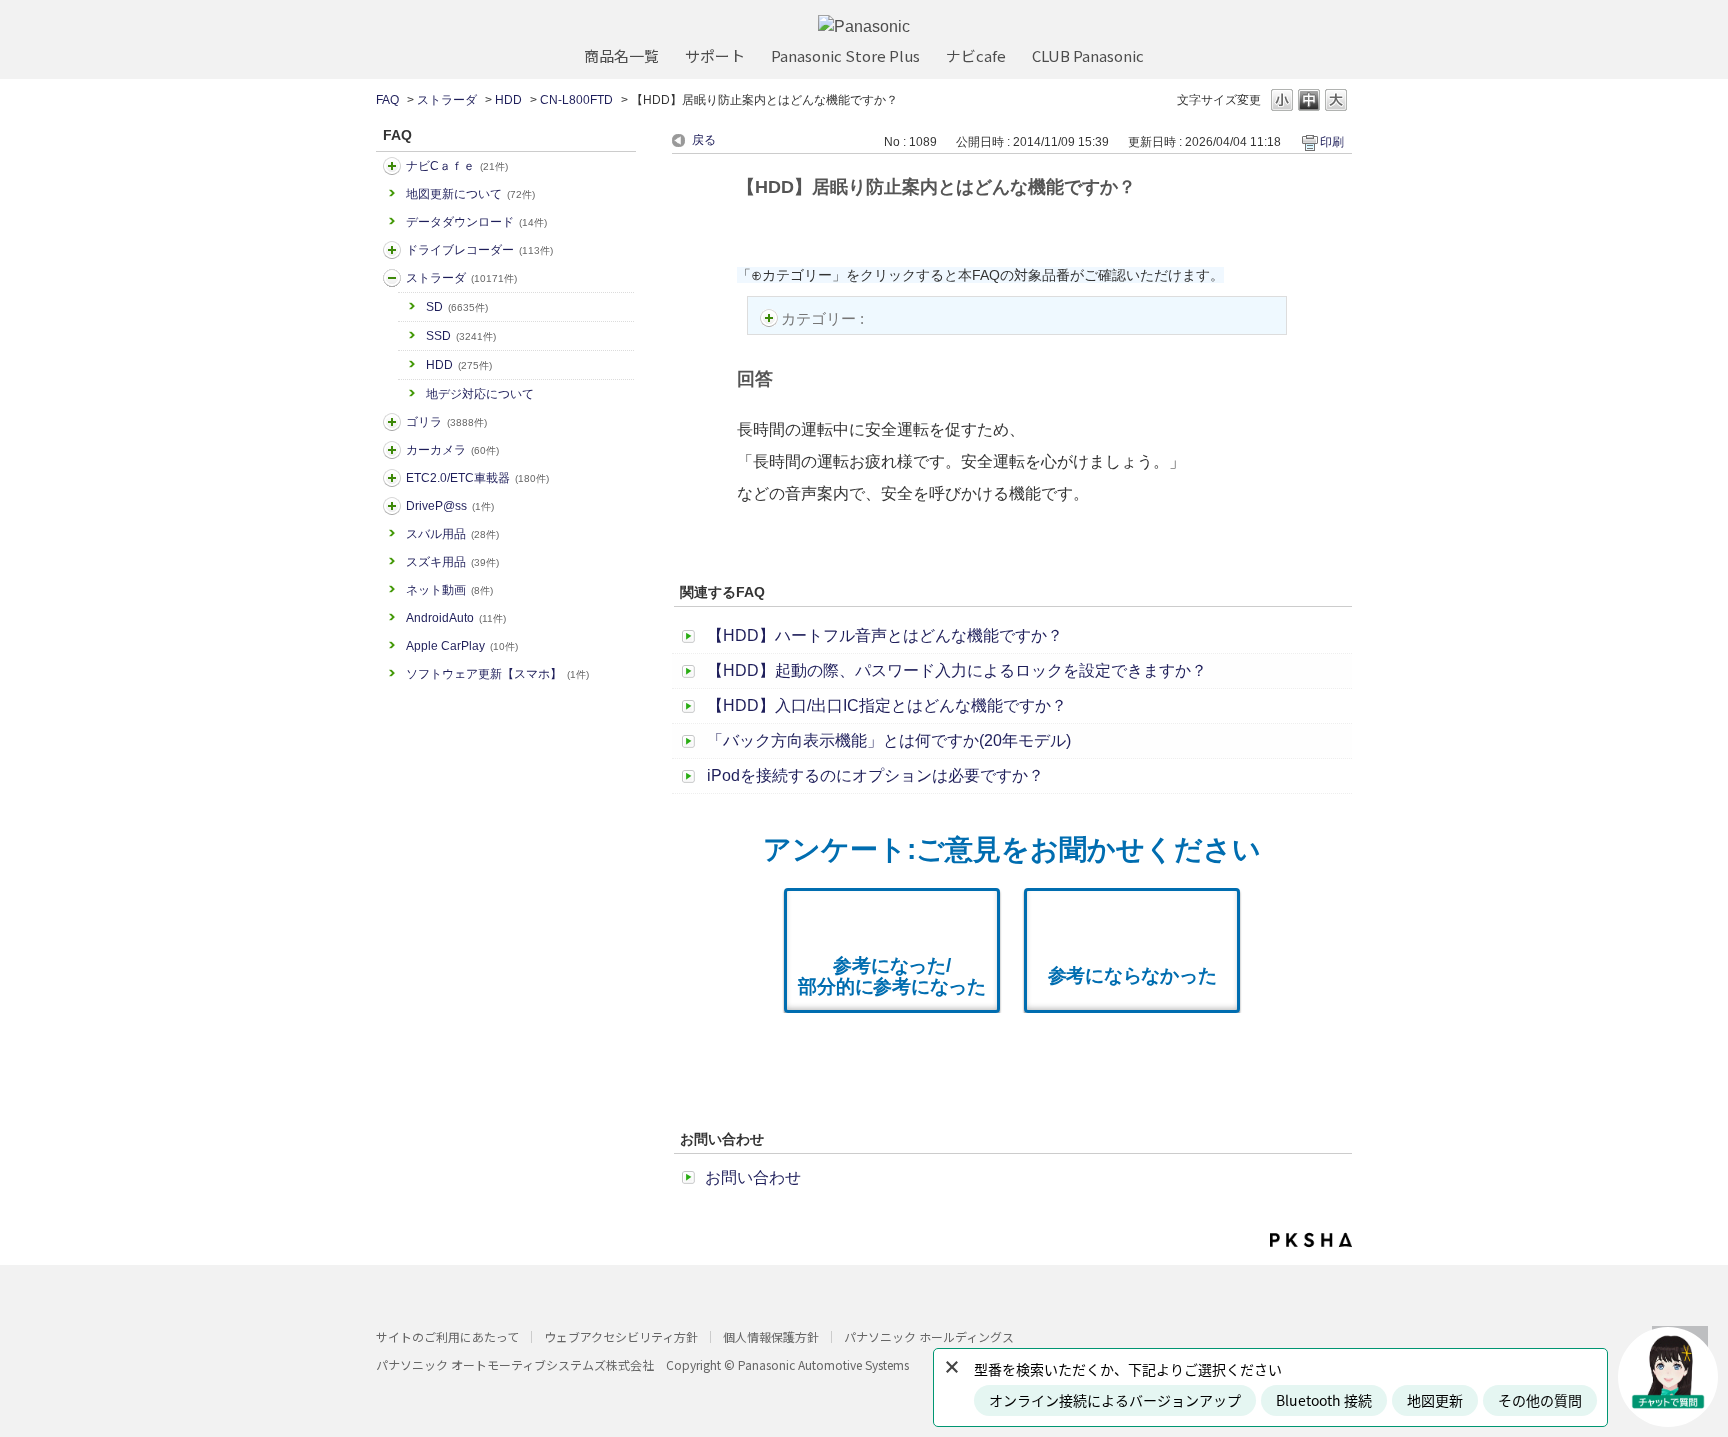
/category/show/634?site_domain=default (392, 250)
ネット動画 (449, 590)
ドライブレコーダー (479, 250)
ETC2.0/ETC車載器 (477, 478)
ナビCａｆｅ (457, 166)
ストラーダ (447, 100)
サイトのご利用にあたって (447, 1336)
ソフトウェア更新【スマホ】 (497, 674)
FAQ (387, 100)
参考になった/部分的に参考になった (892, 976)
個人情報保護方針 (771, 1336)
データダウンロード (476, 222)
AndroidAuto (456, 618)
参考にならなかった (1132, 975)
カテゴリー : (824, 318)
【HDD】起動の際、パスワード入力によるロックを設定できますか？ (957, 670)
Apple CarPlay (462, 646)
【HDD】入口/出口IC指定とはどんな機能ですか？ (887, 705)
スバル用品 (452, 534)
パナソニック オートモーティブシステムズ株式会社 (515, 1364)
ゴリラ (446, 422)
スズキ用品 (452, 562)
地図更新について (470, 194)
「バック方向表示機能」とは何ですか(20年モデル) (889, 740)
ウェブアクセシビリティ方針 (621, 1336)
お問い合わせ (753, 1177)
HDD (508, 100)
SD (457, 307)
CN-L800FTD (576, 100)
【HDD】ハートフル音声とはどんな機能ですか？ (885, 635)
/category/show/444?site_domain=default (392, 478)
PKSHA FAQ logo (1311, 1240)
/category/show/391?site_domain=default (392, 278)
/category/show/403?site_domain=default (392, 506)
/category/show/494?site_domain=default (392, 450)
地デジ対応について (480, 394)
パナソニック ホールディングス (929, 1336)
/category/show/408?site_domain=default (392, 166)
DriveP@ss (450, 506)
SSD (461, 336)
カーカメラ (452, 450)
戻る (704, 140)
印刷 (1332, 142)
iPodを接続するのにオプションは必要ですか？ (875, 775)
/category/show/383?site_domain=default (392, 422)
